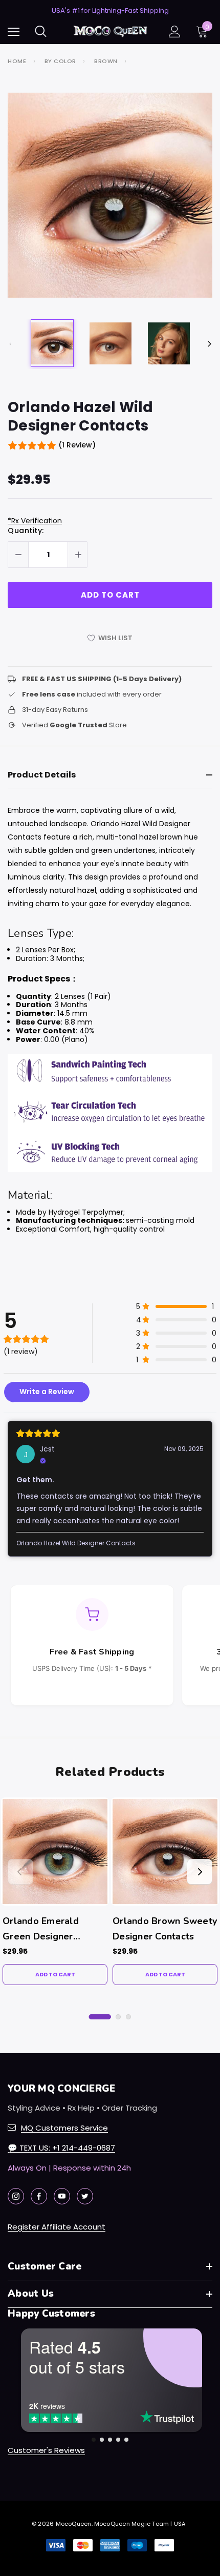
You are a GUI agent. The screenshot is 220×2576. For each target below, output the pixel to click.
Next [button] (210, 344)
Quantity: (26, 530)
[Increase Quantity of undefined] (78, 555)
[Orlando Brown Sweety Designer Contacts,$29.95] (165, 1852)
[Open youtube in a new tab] (62, 2196)
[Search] (41, 31)
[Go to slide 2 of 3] (118, 2017)
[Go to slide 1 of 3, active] (100, 2017)
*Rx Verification (35, 521)
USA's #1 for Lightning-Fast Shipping (110, 11)
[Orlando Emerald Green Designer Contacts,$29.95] (55, 1852)
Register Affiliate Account (57, 2227)
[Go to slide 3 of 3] (128, 2017)
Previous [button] (10, 344)
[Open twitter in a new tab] (85, 2196)
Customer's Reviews (46, 2450)
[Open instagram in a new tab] (16, 2196)
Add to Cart (55, 1974)
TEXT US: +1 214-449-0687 (61, 2148)
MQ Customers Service (64, 2128)
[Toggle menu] (14, 32)
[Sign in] (175, 32)
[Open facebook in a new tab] (39, 2196)
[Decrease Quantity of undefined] (18, 555)
